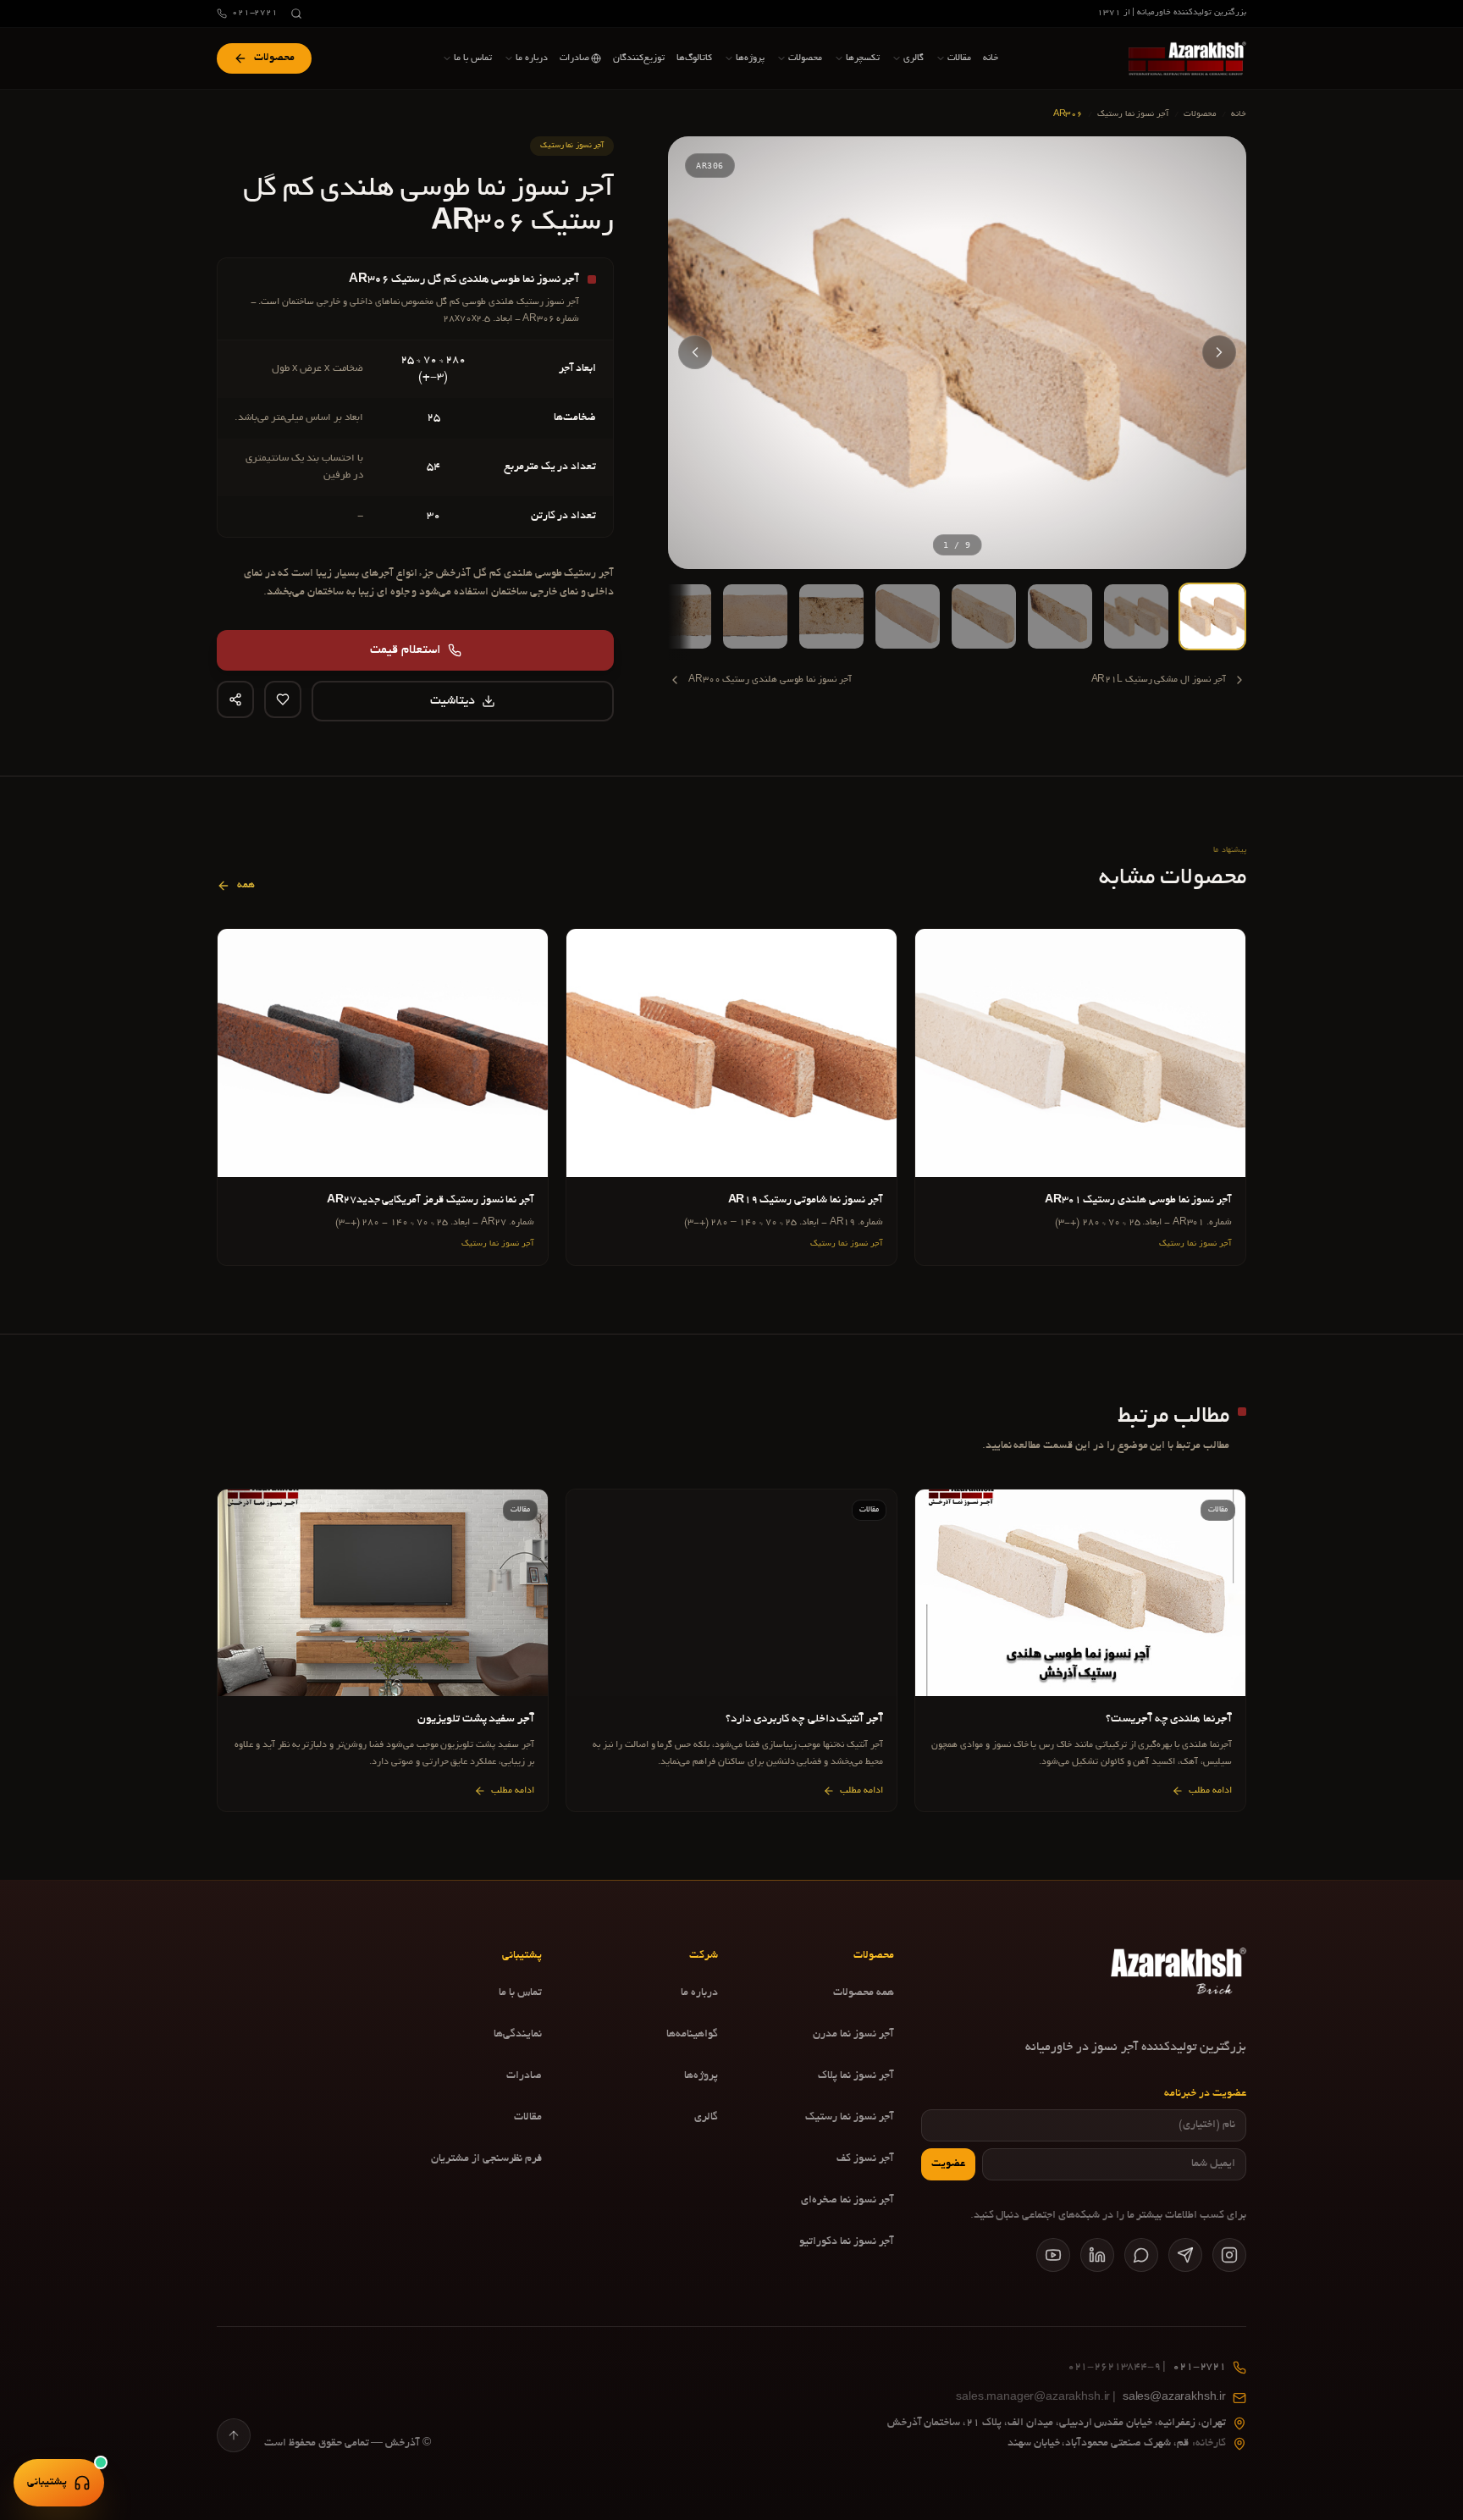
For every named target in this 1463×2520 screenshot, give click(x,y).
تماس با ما (520, 1993)
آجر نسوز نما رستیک (1134, 115)
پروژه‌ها (701, 2076)
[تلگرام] (1185, 2255)
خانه (1239, 115)
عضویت (948, 2164)
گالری (706, 2118)
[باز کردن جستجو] (296, 14)
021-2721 (255, 13)
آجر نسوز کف (865, 2159)
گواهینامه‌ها (692, 2035)
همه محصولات (864, 1993)
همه (246, 886)
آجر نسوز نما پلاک (856, 2076)
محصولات (1200, 115)
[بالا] (234, 2435)
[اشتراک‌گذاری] (235, 699)
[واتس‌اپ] (1141, 2255)
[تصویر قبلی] (1219, 352)
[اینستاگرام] (1229, 2255)
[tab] (1212, 616)
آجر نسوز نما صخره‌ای (847, 2201)
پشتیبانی (47, 2483)
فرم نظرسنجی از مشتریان (486, 2159)
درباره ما (699, 1993)
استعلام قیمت (406, 650)
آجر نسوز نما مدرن (853, 2035)
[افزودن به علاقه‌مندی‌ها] (283, 699)
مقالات (528, 2118)
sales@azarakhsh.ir (1091, 2398)
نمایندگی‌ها (518, 2035)
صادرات (524, 2076)
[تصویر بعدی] (695, 352)
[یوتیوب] (1053, 2255)
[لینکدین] (1097, 2255)
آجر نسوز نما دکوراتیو (847, 2242)
